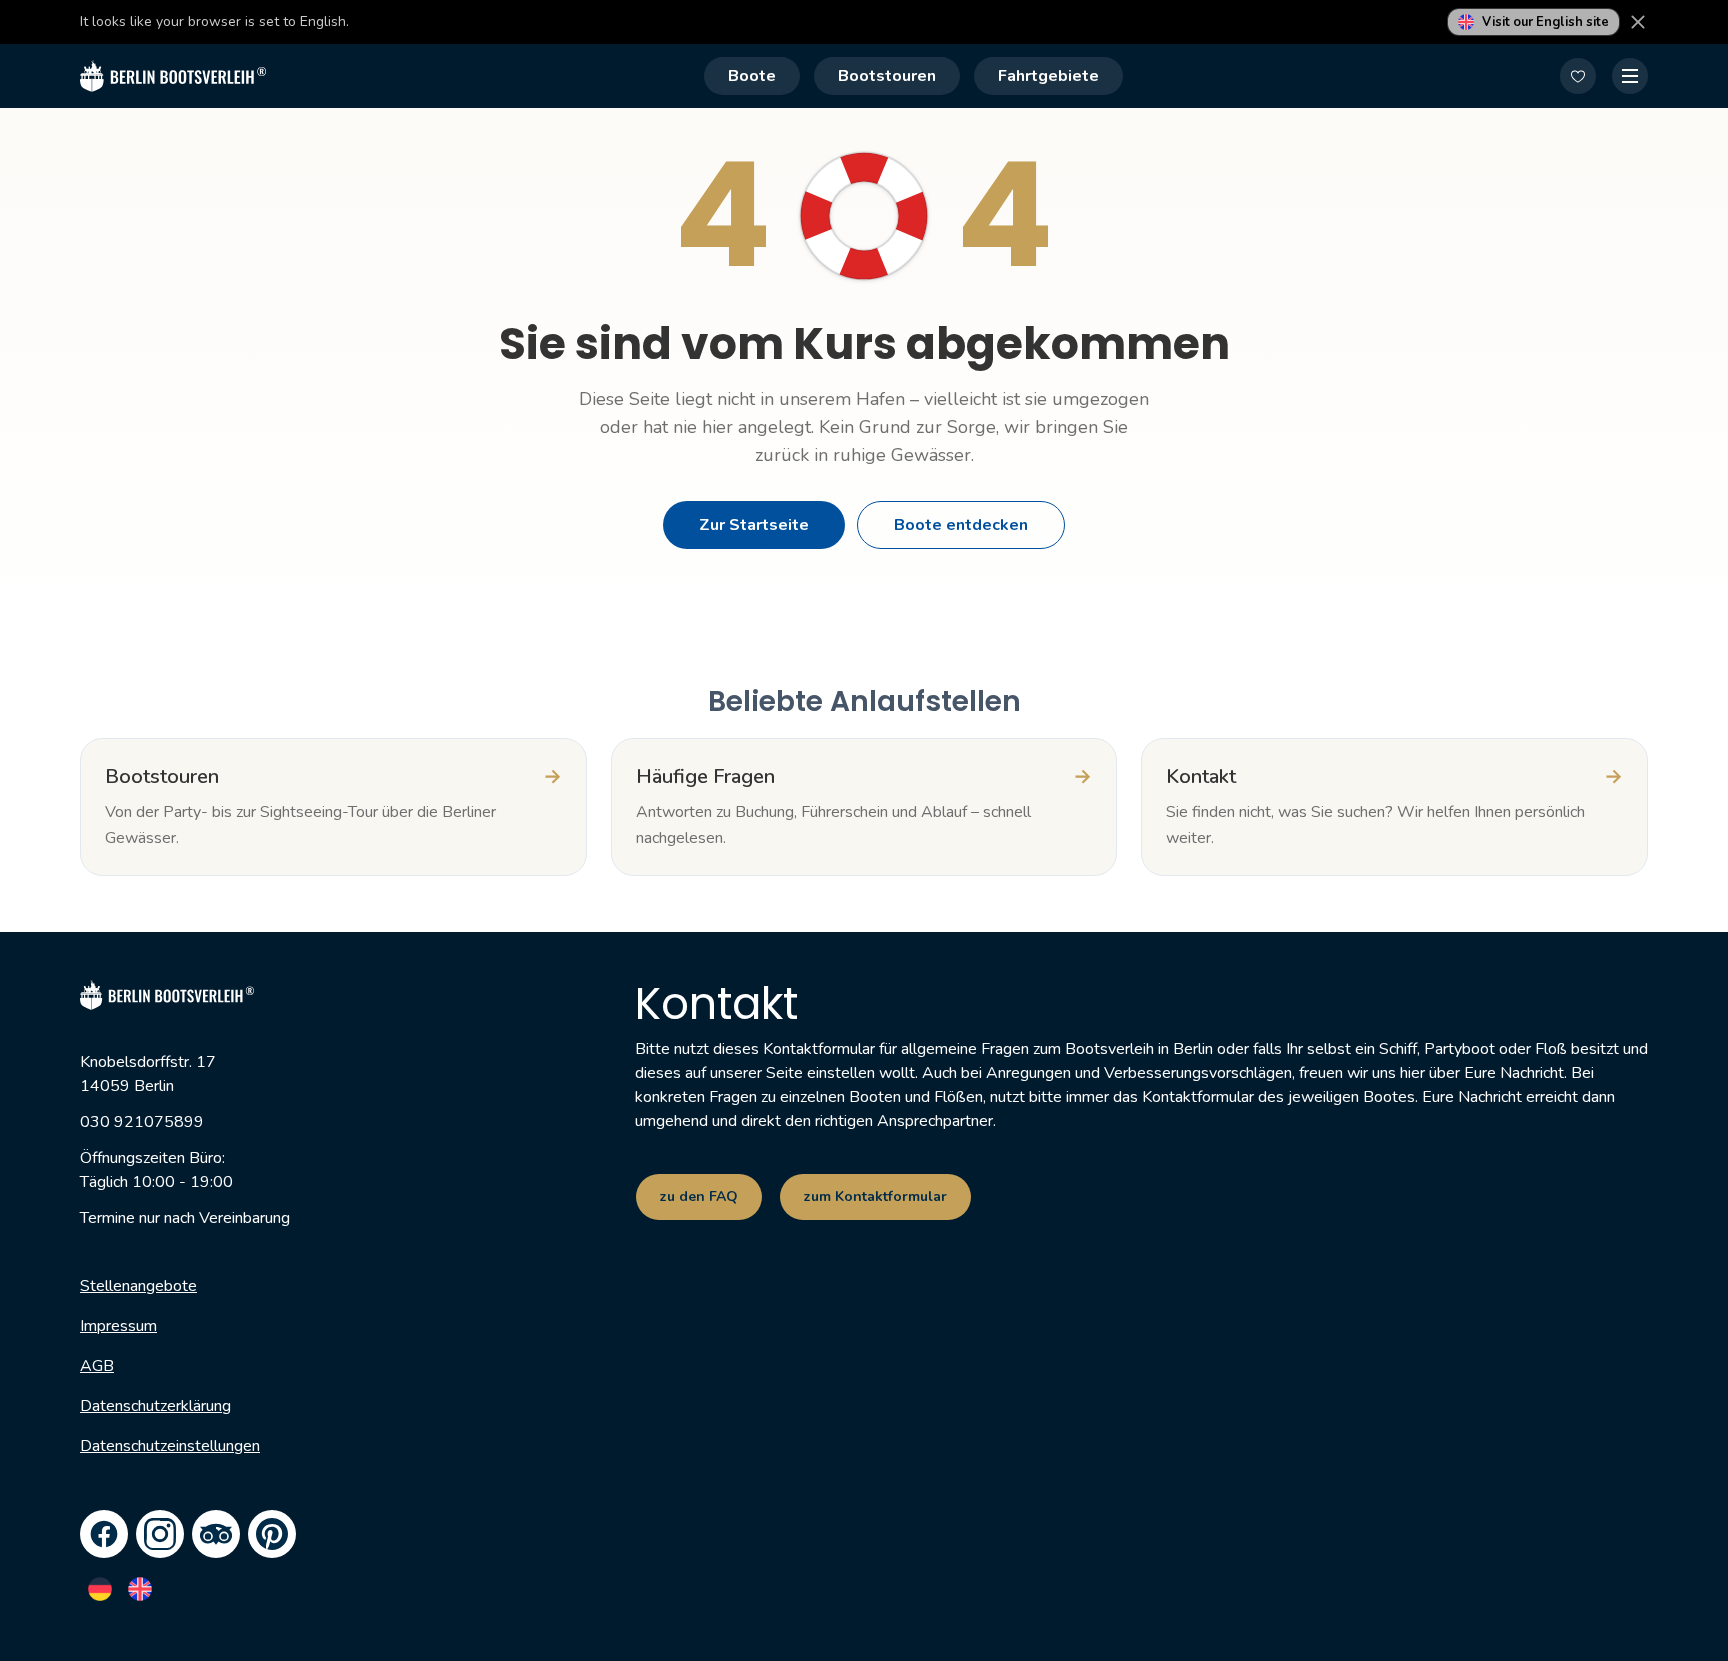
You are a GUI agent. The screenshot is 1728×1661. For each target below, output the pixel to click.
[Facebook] (104, 1534)
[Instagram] (160, 1534)
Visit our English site (1545, 22)
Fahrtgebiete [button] (1048, 76)
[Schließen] (1638, 22)
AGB (97, 1366)
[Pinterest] (272, 1534)
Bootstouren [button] (887, 76)
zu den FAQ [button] (699, 1196)
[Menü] (1630, 76)
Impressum (118, 1326)
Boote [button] (752, 76)
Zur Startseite (754, 525)
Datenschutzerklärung (155, 1406)
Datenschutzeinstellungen (170, 1446)
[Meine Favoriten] (1578, 76)
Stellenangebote (138, 1286)
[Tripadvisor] (216, 1534)
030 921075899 (142, 1122)
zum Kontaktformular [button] (875, 1196)
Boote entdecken (961, 525)
